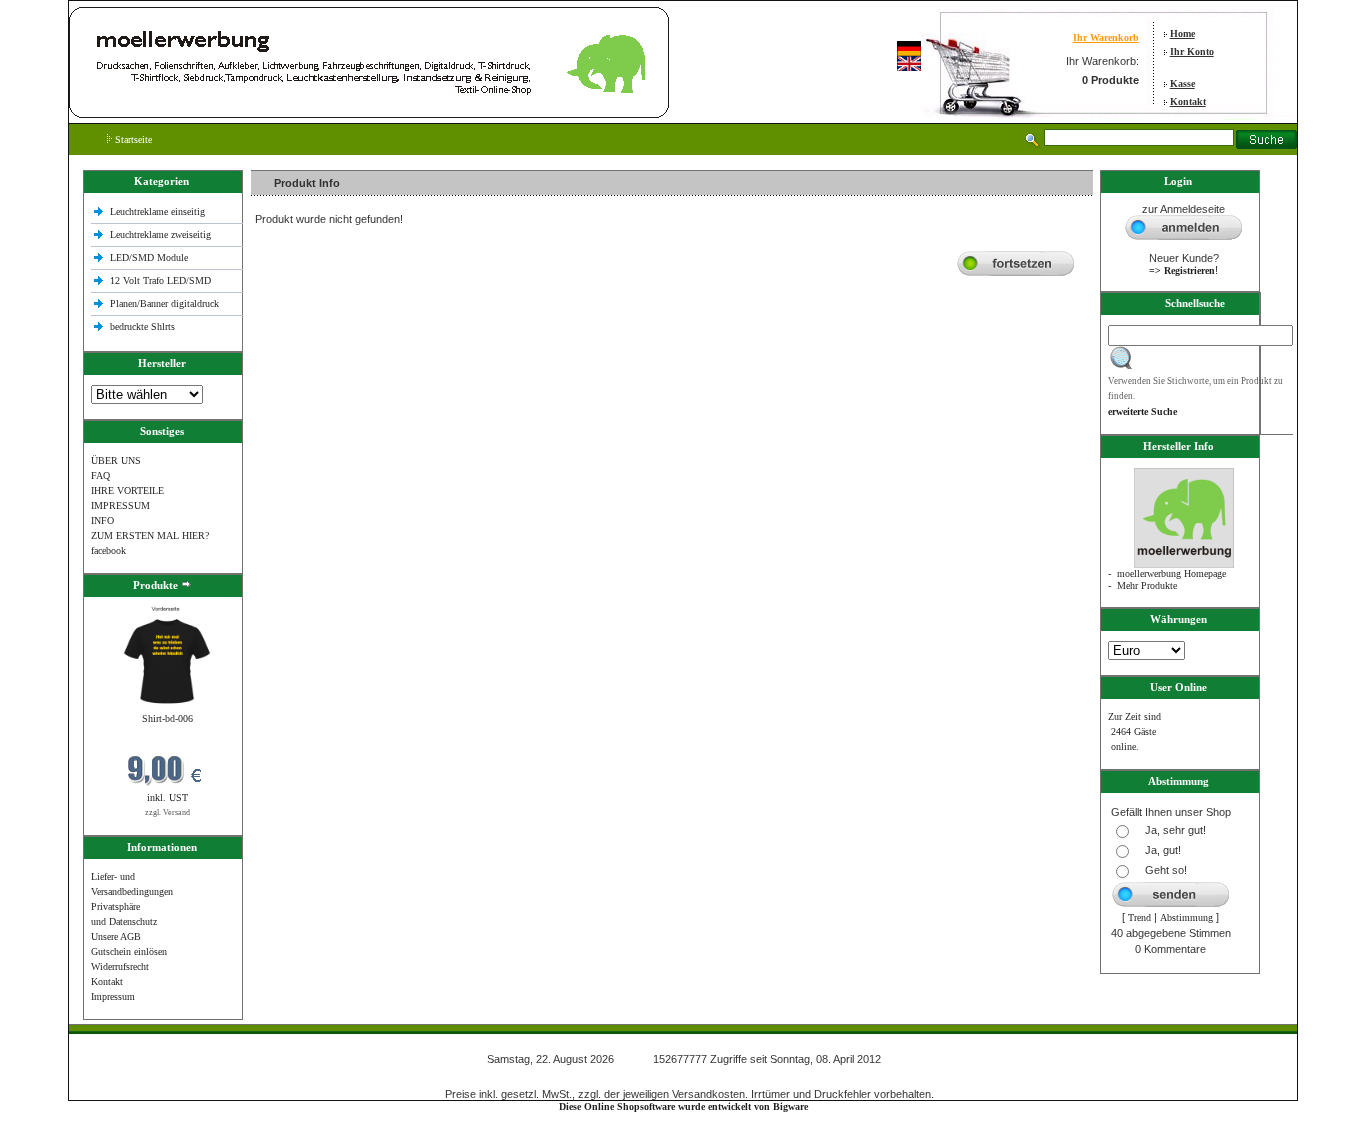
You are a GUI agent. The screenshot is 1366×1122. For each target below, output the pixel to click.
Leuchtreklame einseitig (159, 211)
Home (1182, 33)
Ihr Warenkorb (1106, 37)
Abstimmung (1186, 917)
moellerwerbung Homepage (1171, 573)
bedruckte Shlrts (142, 326)
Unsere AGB (116, 936)
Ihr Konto (1192, 51)
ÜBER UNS (116, 460)
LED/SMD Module (149, 257)
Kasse (1182, 83)
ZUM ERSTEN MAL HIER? (150, 535)
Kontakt (1188, 101)
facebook (108, 550)
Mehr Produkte (1147, 585)
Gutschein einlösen (129, 951)
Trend (1139, 917)
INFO (102, 520)
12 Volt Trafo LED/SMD (160, 280)
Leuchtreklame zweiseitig (162, 234)
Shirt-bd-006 (167, 718)
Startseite (132, 139)
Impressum (113, 996)
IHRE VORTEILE (127, 490)
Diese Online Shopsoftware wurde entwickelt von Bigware (683, 1106)
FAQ (100, 475)
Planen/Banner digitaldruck (164, 303)
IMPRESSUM (120, 505)
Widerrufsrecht (120, 966)
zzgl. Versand (167, 812)
